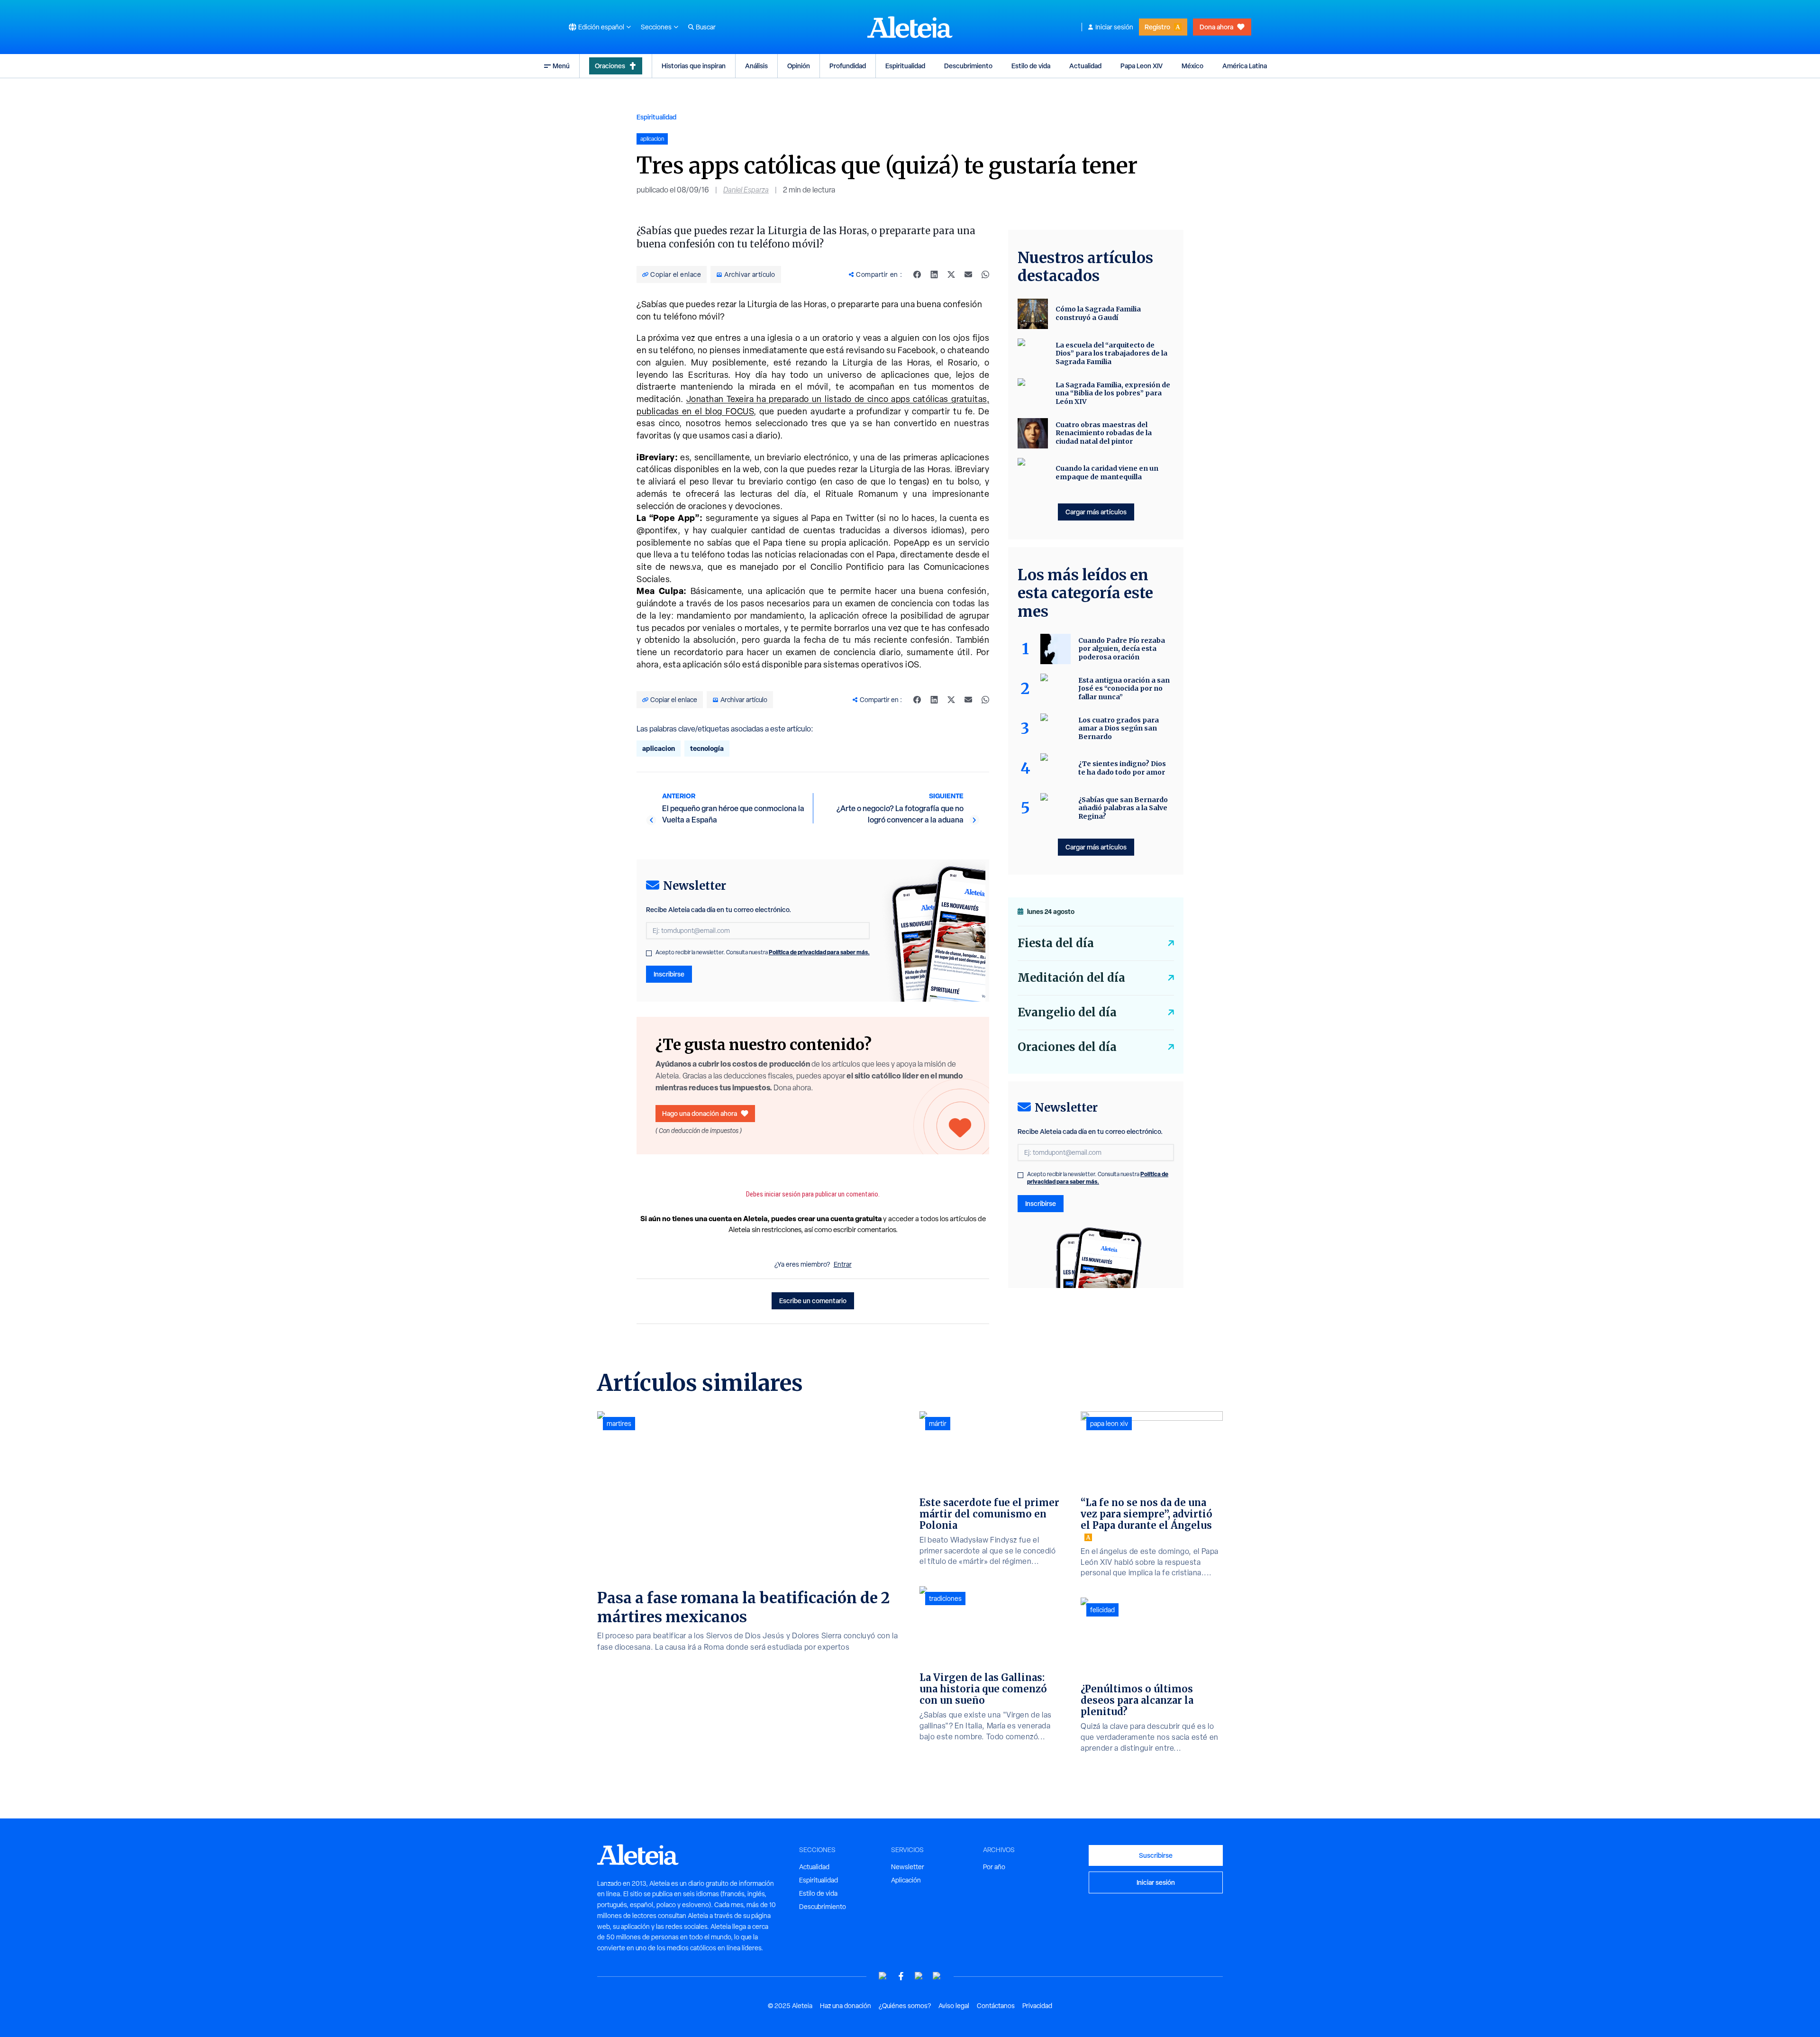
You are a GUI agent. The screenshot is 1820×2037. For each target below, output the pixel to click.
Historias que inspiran (694, 66)
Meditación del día (1071, 978)
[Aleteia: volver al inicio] (910, 27)
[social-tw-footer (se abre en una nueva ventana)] (919, 1976)
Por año (994, 1867)
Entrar (843, 1264)
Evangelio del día (1067, 1012)
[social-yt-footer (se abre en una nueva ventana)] (883, 1976)
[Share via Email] (968, 274)
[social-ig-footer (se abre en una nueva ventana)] (937, 1976)
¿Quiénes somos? (905, 2006)
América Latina (1245, 66)
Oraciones (610, 66)
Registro (1157, 27)
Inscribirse (669, 974)
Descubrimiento (968, 66)
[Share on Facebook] (917, 274)
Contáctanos (996, 2006)
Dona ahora (1216, 27)
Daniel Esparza (746, 190)
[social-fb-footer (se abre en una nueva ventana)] (901, 1976)
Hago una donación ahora (700, 1113)
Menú (561, 66)
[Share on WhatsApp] (985, 274)
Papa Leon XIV (1142, 66)
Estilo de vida (1031, 66)
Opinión (799, 66)
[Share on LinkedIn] (934, 274)
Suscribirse (1156, 1855)
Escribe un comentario (813, 1301)
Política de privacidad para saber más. (819, 952)
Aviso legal (954, 2006)
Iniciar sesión (1114, 27)
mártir (938, 1424)
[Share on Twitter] (951, 274)
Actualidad (1085, 66)
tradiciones (945, 1599)
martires (619, 1424)
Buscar (706, 27)
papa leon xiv (1109, 1424)
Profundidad (848, 66)
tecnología (707, 748)
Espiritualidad (905, 66)
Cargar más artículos (1096, 512)
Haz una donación (846, 2006)
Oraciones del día (1067, 1047)
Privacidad (1037, 2006)
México (1192, 66)
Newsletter (908, 1867)
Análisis (756, 66)
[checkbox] (649, 953)
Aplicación (906, 1880)
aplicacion (659, 748)
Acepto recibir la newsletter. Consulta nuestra (763, 952)
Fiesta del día (1056, 943)
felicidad (1102, 1610)
